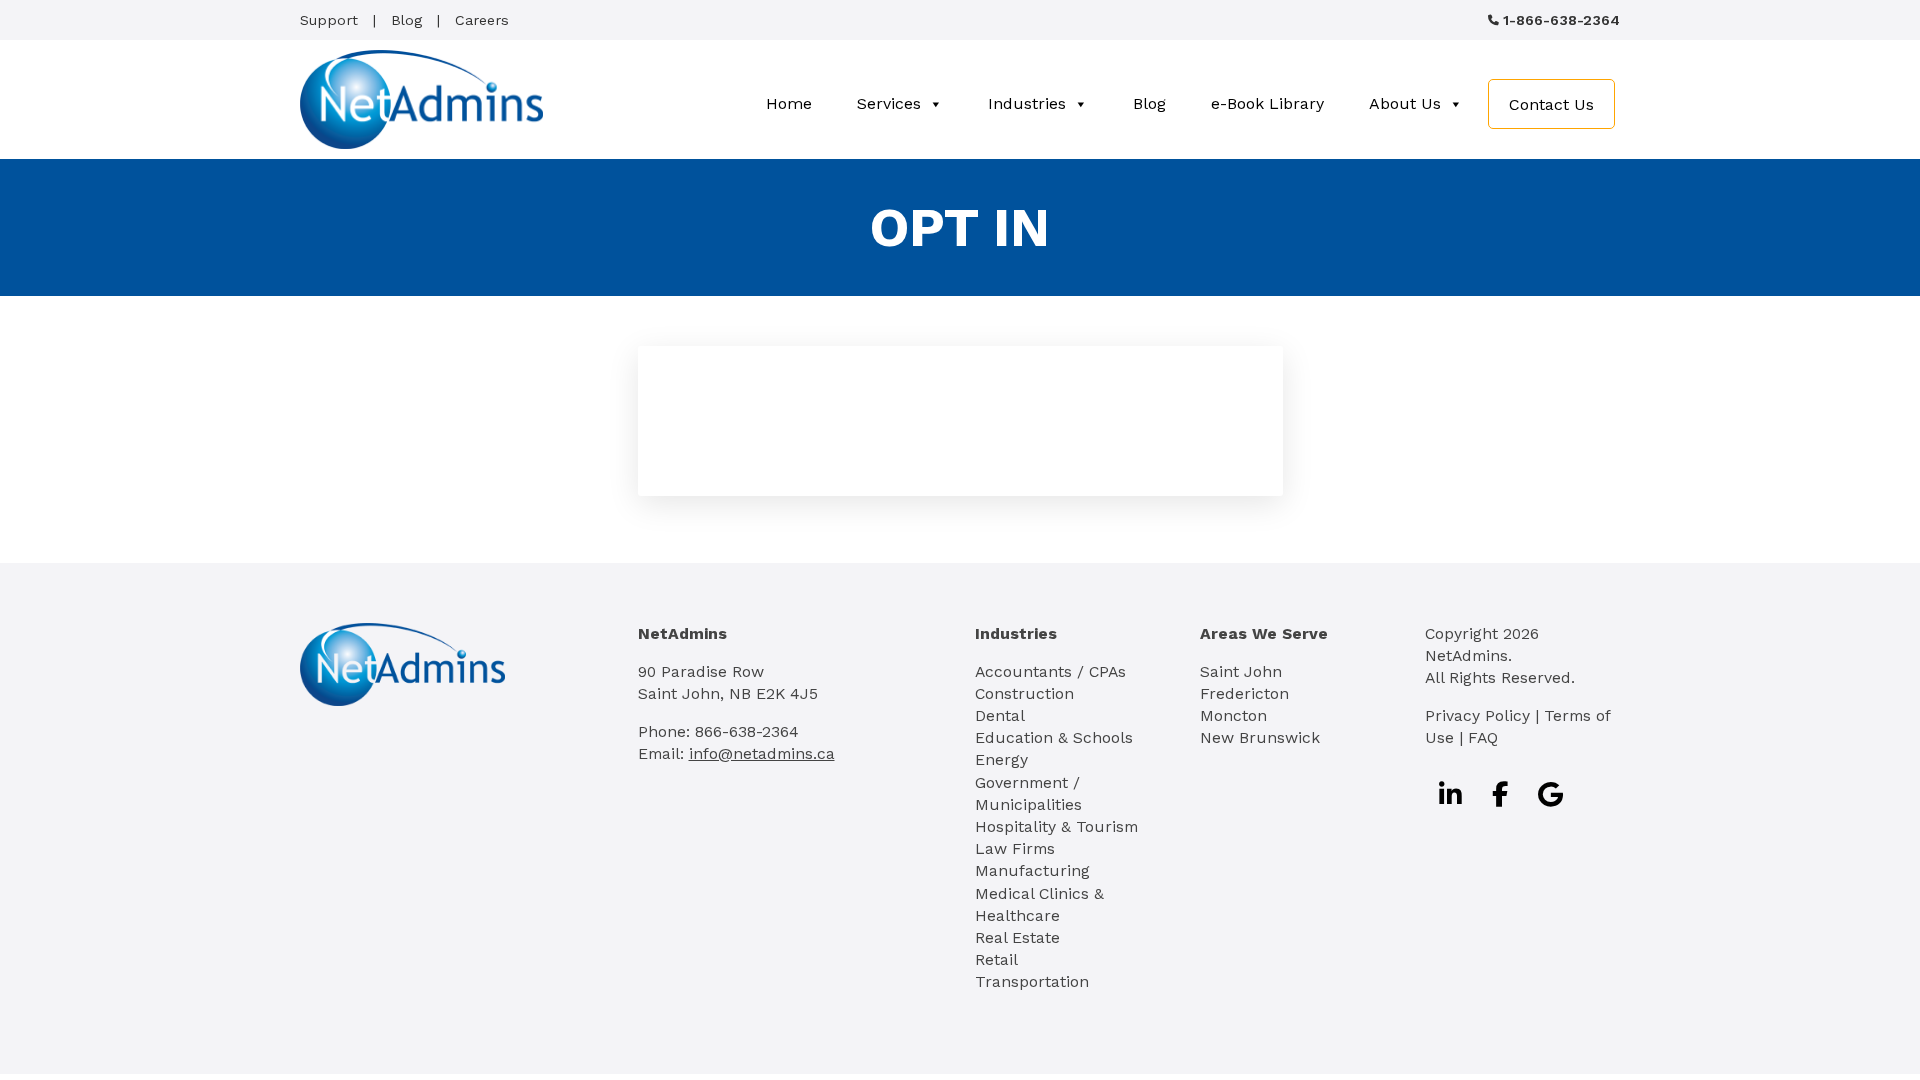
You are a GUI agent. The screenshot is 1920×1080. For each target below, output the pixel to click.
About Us (1405, 103)
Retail (996, 959)
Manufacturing (1032, 870)
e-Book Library (1267, 103)
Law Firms (1015, 848)
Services (889, 103)
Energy (1001, 759)
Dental (1000, 715)
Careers (482, 20)
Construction (1024, 693)
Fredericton (1244, 693)
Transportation (1032, 981)
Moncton (1233, 715)
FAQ (1483, 737)
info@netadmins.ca (762, 753)
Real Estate (1017, 937)
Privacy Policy (1477, 715)
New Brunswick (1260, 737)
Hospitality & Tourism (1056, 826)
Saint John (1241, 671)
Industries (1027, 103)
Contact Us (1551, 104)
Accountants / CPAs (1050, 671)
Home (789, 103)
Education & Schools (1054, 737)
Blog (406, 20)
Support (329, 20)
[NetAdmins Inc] (421, 99)
